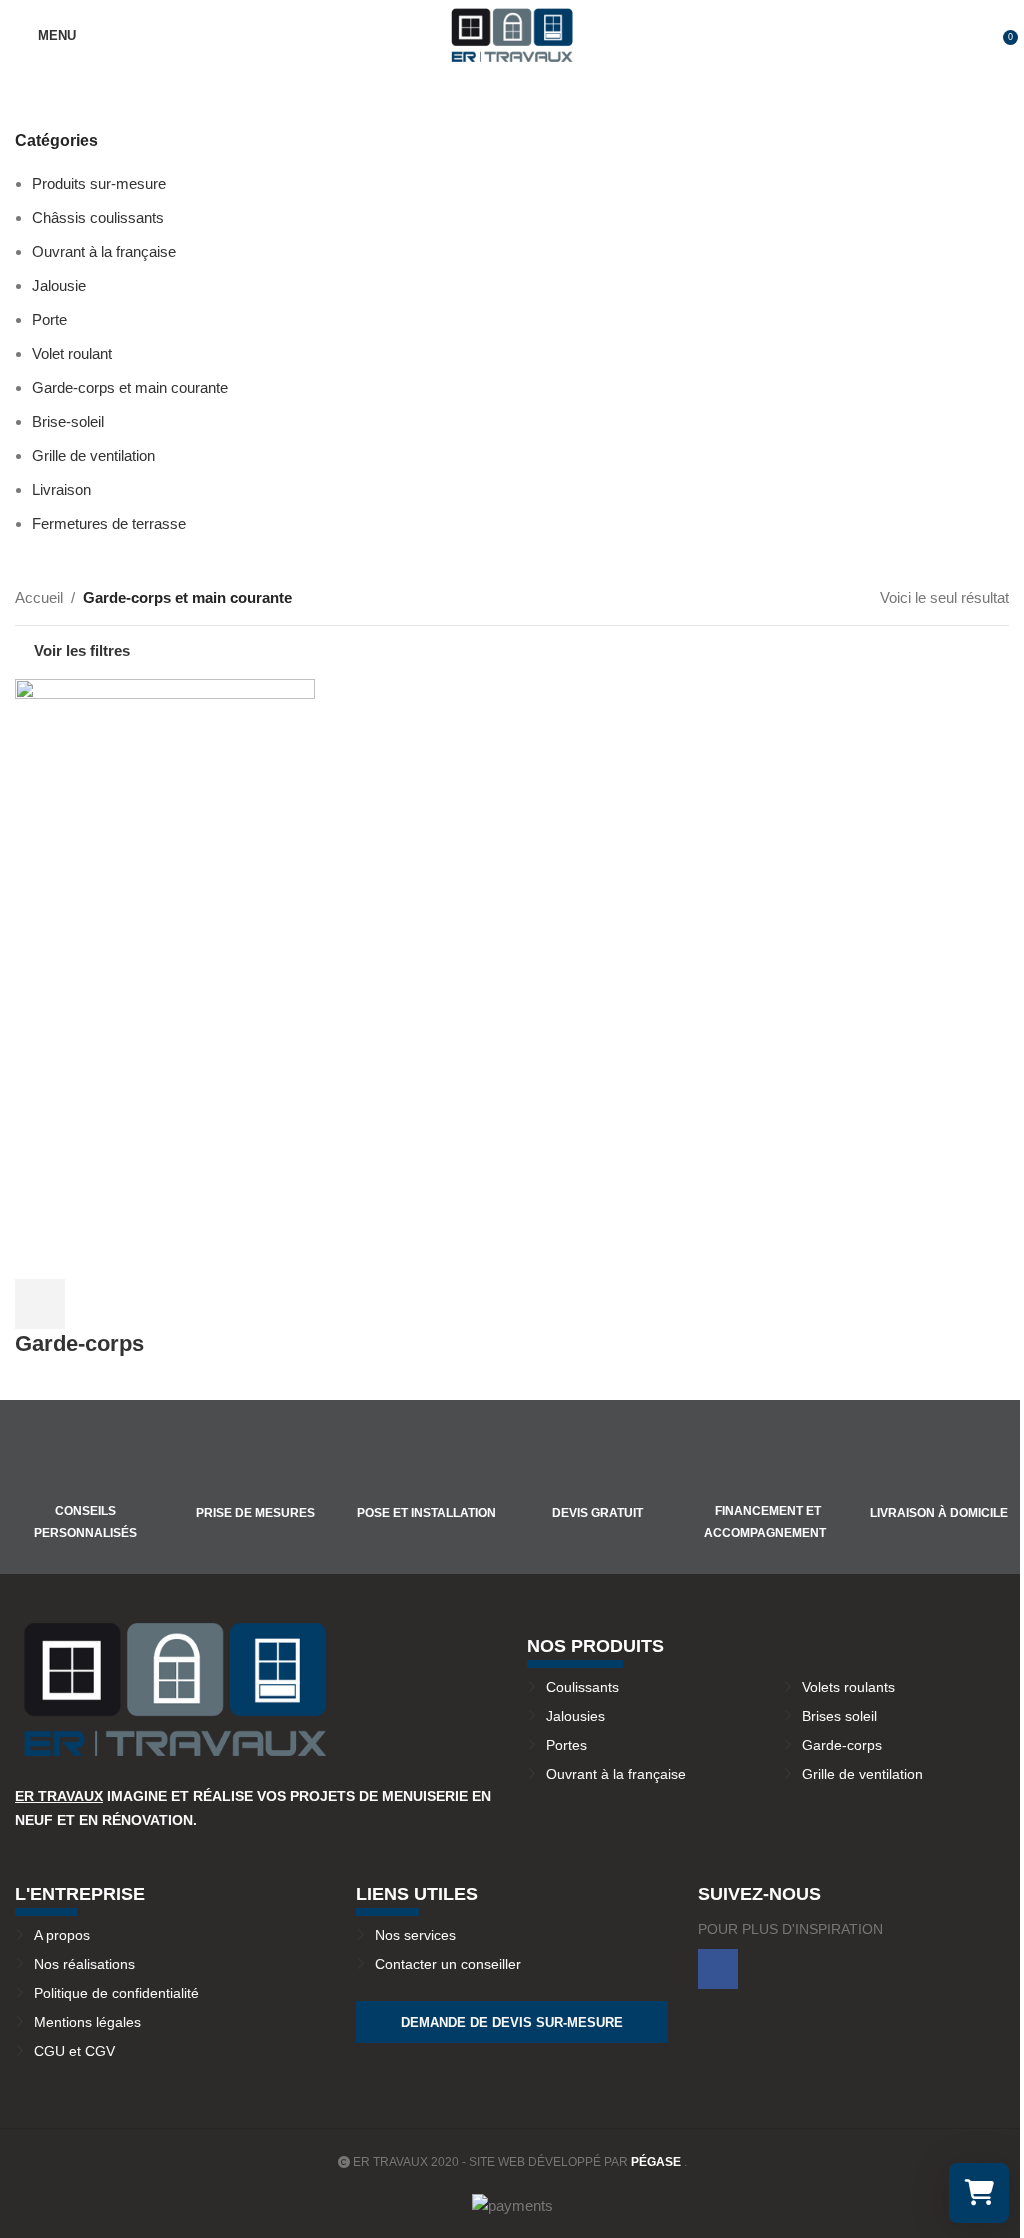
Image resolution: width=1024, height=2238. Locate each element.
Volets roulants (848, 1687)
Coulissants (582, 1687)
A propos (62, 1935)
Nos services (415, 1935)
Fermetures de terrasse (109, 523)
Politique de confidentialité (116, 1993)
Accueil (39, 597)
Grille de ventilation (93, 455)
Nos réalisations (84, 1964)
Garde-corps (79, 1343)
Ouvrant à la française (104, 251)
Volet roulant (72, 353)
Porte (49, 319)
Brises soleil (839, 1716)
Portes (566, 1745)
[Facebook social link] (718, 1969)
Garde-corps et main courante (130, 387)
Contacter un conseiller (448, 1964)
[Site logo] (512, 33)
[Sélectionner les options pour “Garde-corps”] (40, 1304)
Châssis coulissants (98, 217)
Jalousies (575, 1716)
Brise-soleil (68, 421)
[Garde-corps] (165, 827)
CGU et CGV (74, 2051)
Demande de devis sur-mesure (512, 2022)
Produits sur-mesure (99, 183)
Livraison (61, 489)
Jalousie (59, 285)
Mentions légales (87, 2022)
